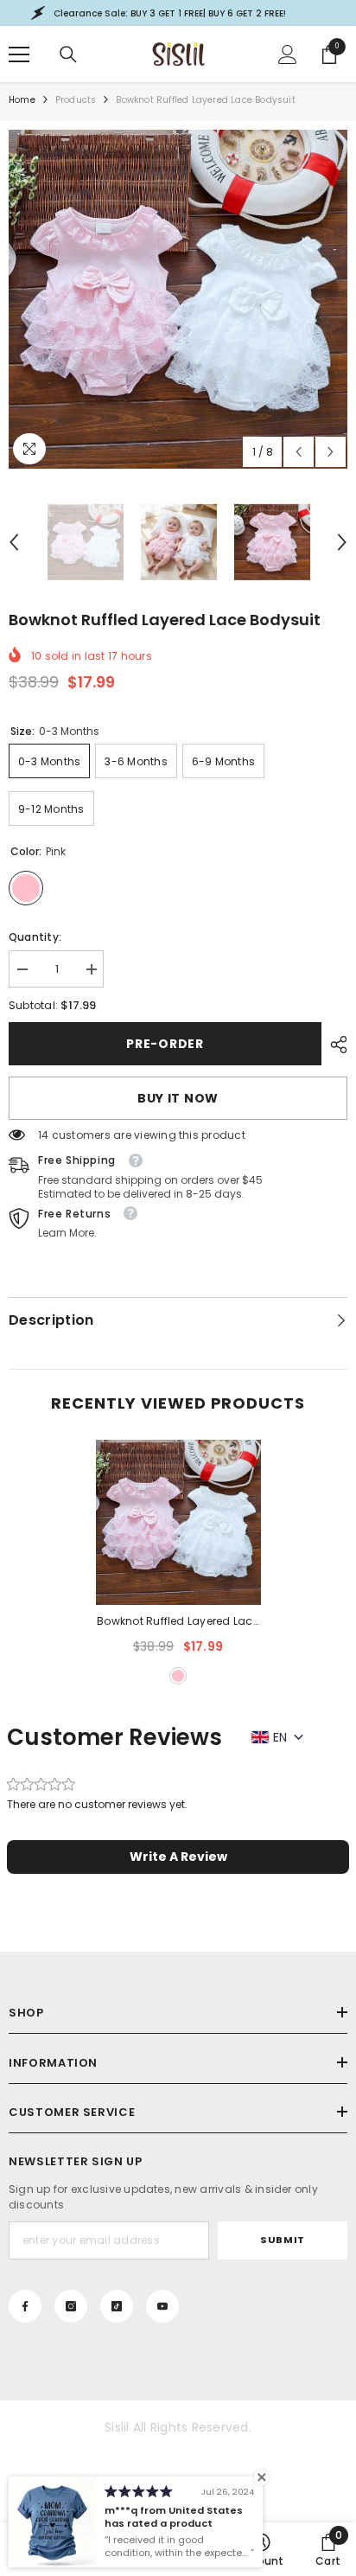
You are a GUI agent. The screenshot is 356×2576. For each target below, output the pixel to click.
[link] (328, 2549)
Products (76, 100)
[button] (299, 452)
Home (22, 100)
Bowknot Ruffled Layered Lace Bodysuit (178, 1622)
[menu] (19, 54)
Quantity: (35, 937)
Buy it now (178, 1098)
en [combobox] (280, 1737)
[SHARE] (334, 1045)
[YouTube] (162, 2306)
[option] (178, 299)
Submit (282, 2240)
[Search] (68, 54)
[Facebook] (25, 2306)
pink (178, 1676)
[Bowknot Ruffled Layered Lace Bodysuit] (178, 1522)
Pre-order (165, 1044)
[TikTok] (117, 2306)
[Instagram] (71, 2306)
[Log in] (288, 54)
